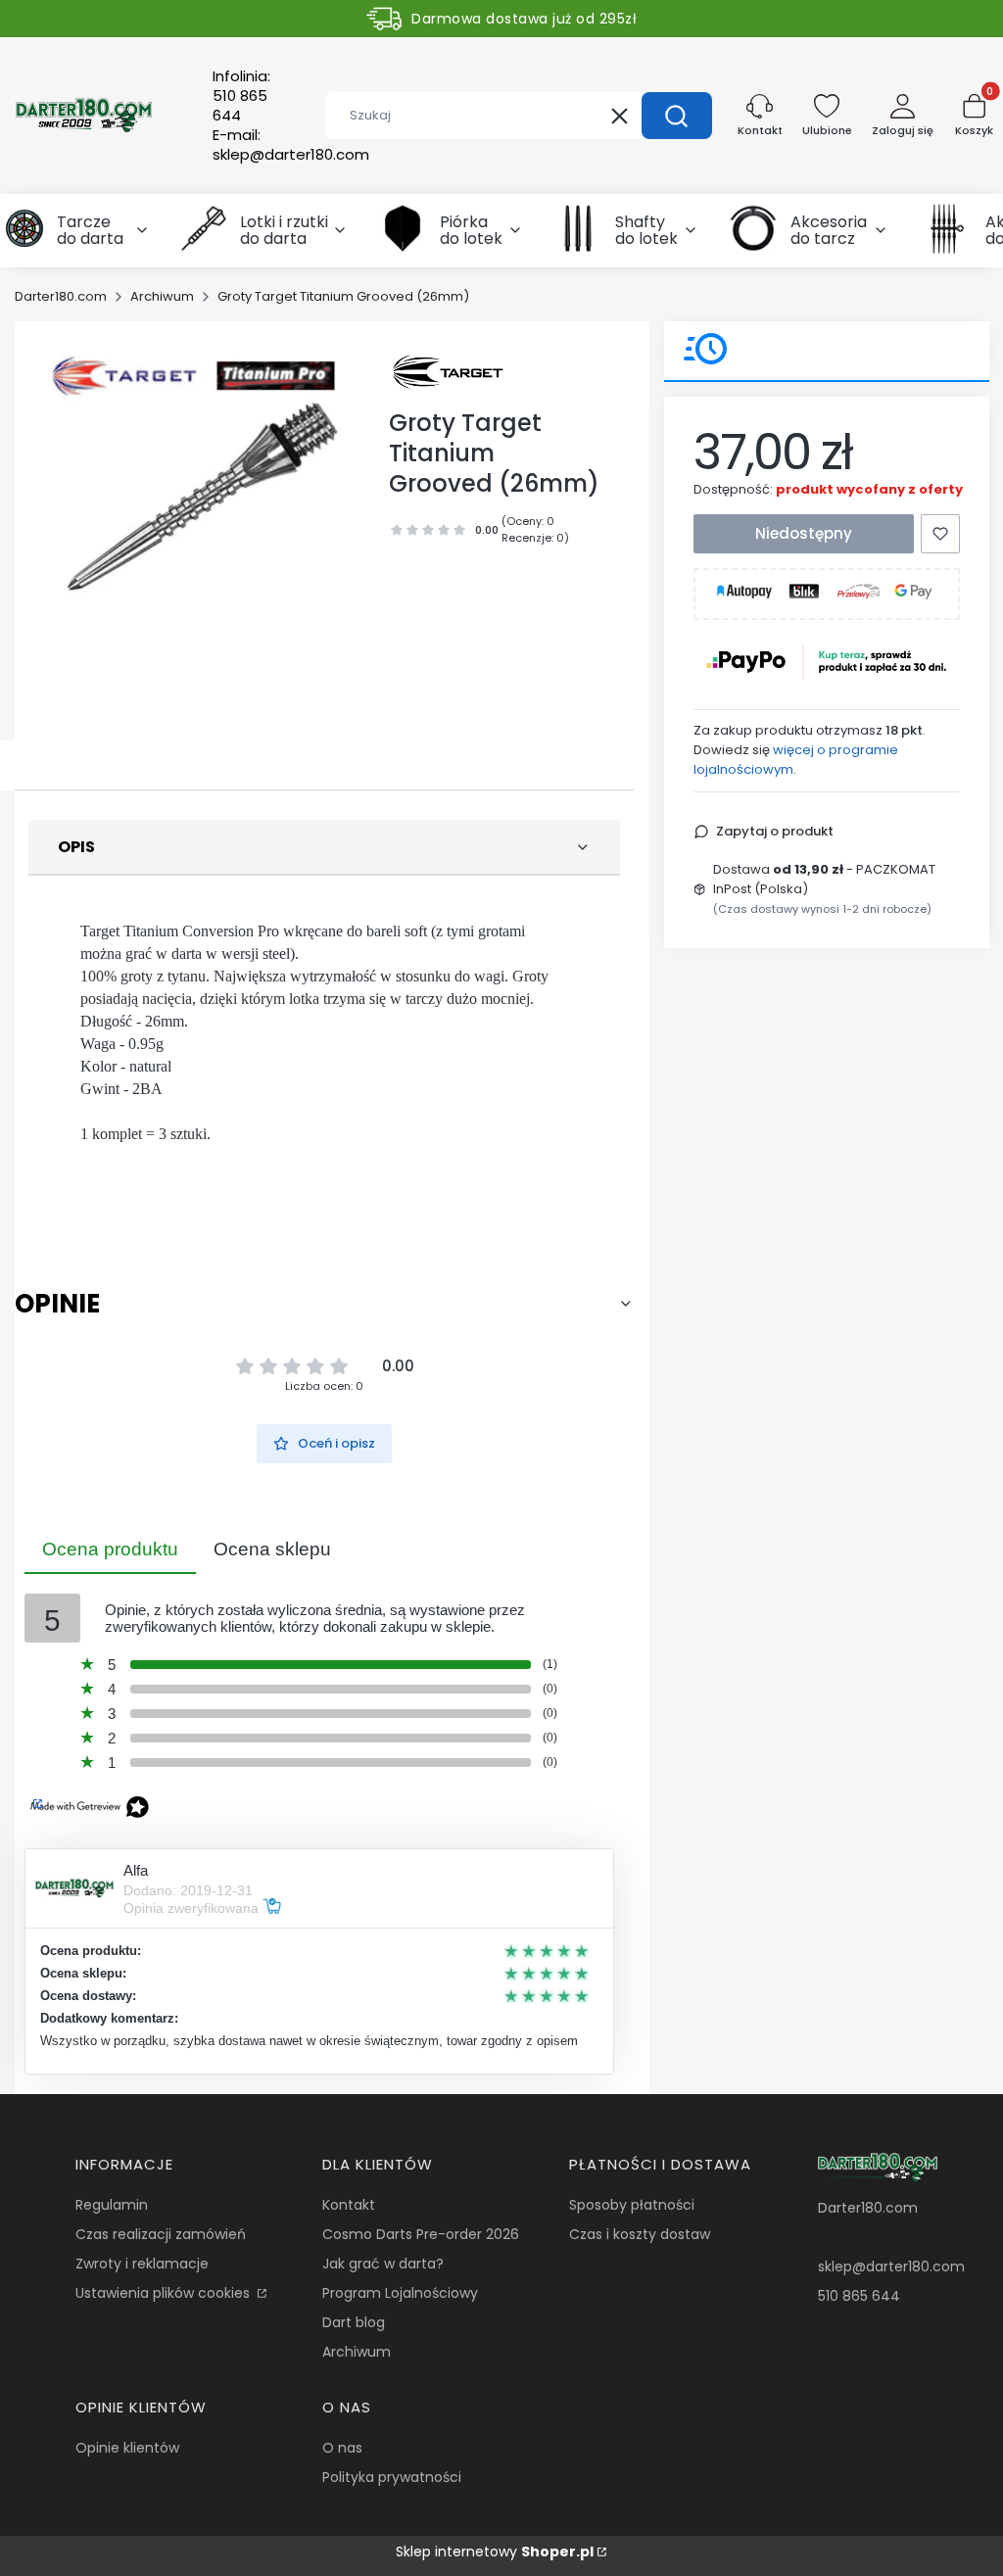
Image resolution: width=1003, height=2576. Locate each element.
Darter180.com (61, 296)
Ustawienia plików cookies (165, 2293)
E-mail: (291, 145)
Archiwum (162, 296)
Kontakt (349, 2205)
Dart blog (354, 2322)
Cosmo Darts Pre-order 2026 (421, 2234)
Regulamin (112, 2205)
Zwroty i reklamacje (142, 2264)
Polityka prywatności (392, 2477)
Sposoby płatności (632, 2205)
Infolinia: (241, 96)
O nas (342, 2448)
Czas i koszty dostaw (640, 2234)
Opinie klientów (127, 2448)
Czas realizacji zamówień (161, 2234)
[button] (677, 116)
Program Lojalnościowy (400, 2293)
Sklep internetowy (495, 2552)
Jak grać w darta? (383, 2264)
